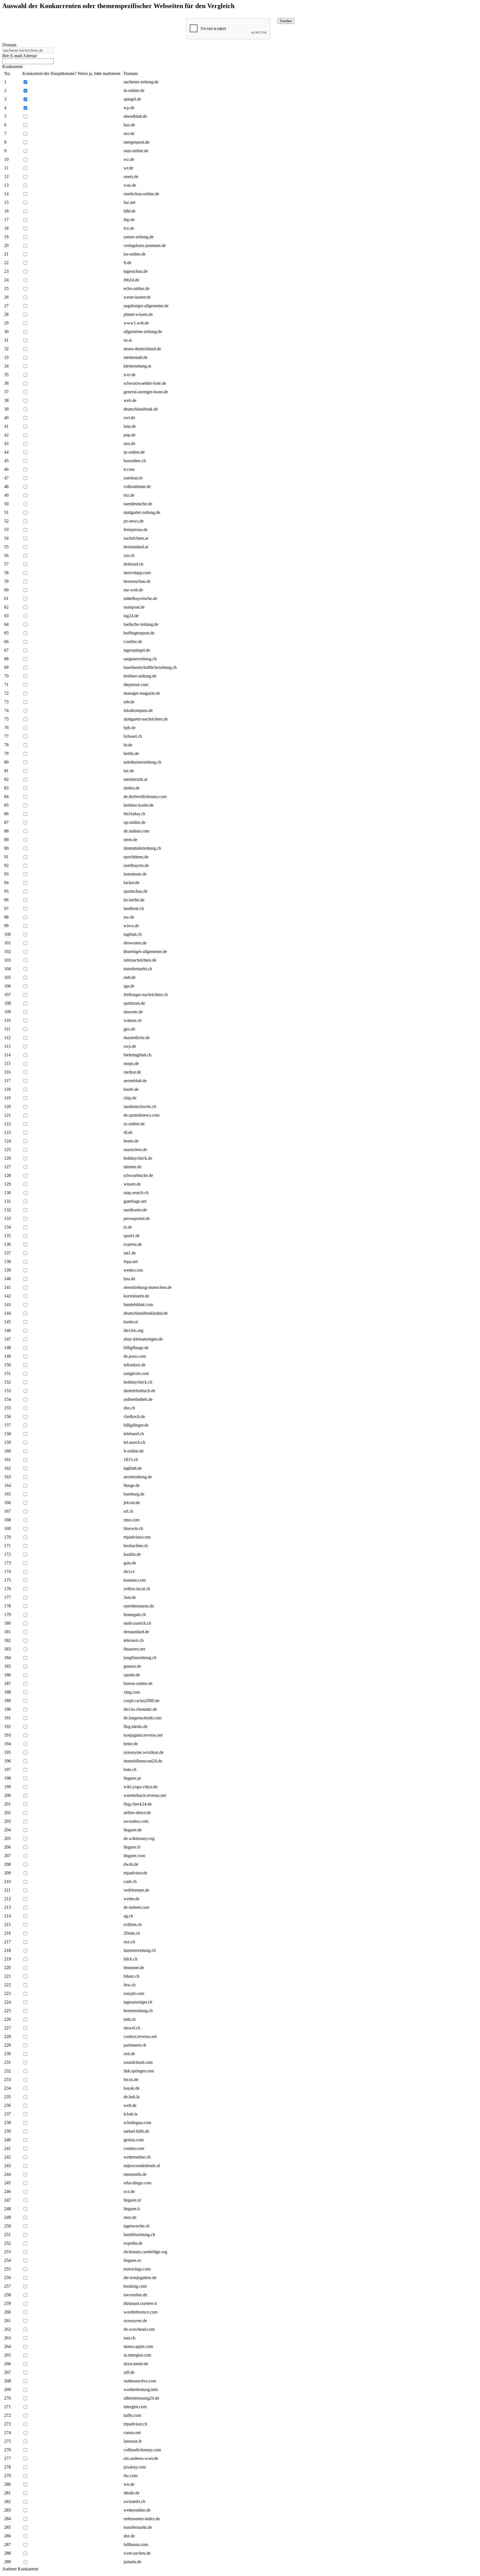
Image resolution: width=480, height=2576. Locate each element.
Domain (9, 45)
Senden (286, 21)
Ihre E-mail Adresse (20, 56)
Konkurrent (12, 67)
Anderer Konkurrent (20, 2569)
